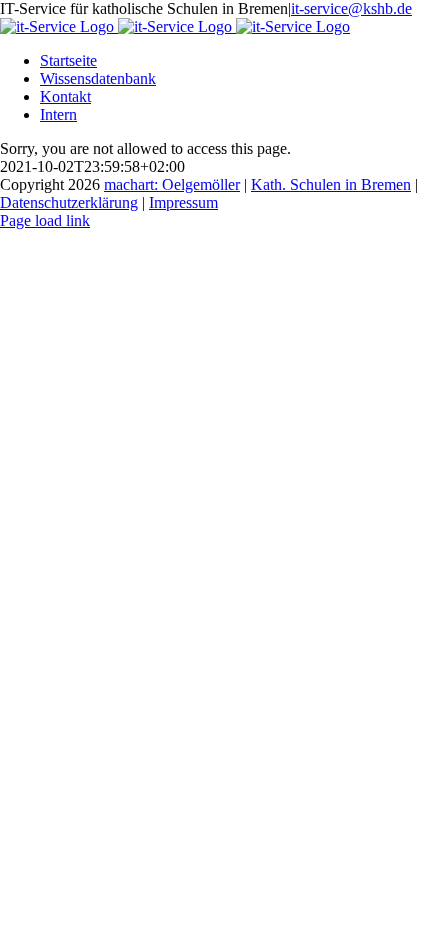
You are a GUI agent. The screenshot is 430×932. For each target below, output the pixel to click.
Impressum (183, 202)
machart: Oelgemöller (172, 184)
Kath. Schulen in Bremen (331, 184)
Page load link (45, 220)
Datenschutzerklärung (69, 202)
